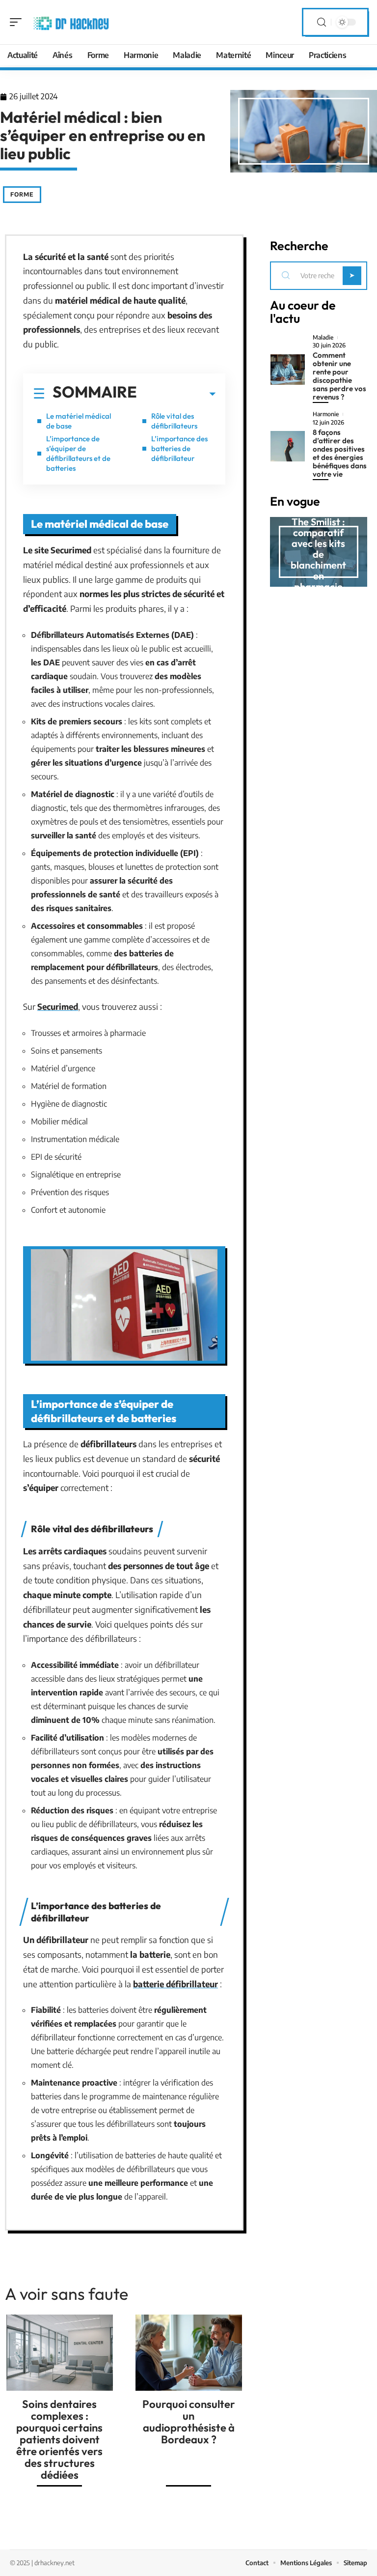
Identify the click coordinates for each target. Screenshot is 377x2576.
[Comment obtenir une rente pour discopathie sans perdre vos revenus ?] (288, 370)
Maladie (323, 338)
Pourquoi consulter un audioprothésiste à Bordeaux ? (189, 2422)
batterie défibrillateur (175, 1984)
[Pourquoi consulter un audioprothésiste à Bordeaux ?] (189, 2352)
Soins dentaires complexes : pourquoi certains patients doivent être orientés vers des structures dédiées (59, 2439)
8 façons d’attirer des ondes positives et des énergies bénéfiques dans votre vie (340, 453)
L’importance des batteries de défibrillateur (179, 448)
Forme (22, 194)
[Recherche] (322, 22)
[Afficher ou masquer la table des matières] (176, 394)
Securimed (58, 1006)
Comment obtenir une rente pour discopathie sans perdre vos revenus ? (339, 376)
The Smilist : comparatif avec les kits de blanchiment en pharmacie (318, 554)
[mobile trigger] (18, 22)
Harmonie (326, 414)
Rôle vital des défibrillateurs (174, 421)
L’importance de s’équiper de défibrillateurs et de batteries (78, 453)
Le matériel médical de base (79, 421)
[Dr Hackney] (71, 22)
